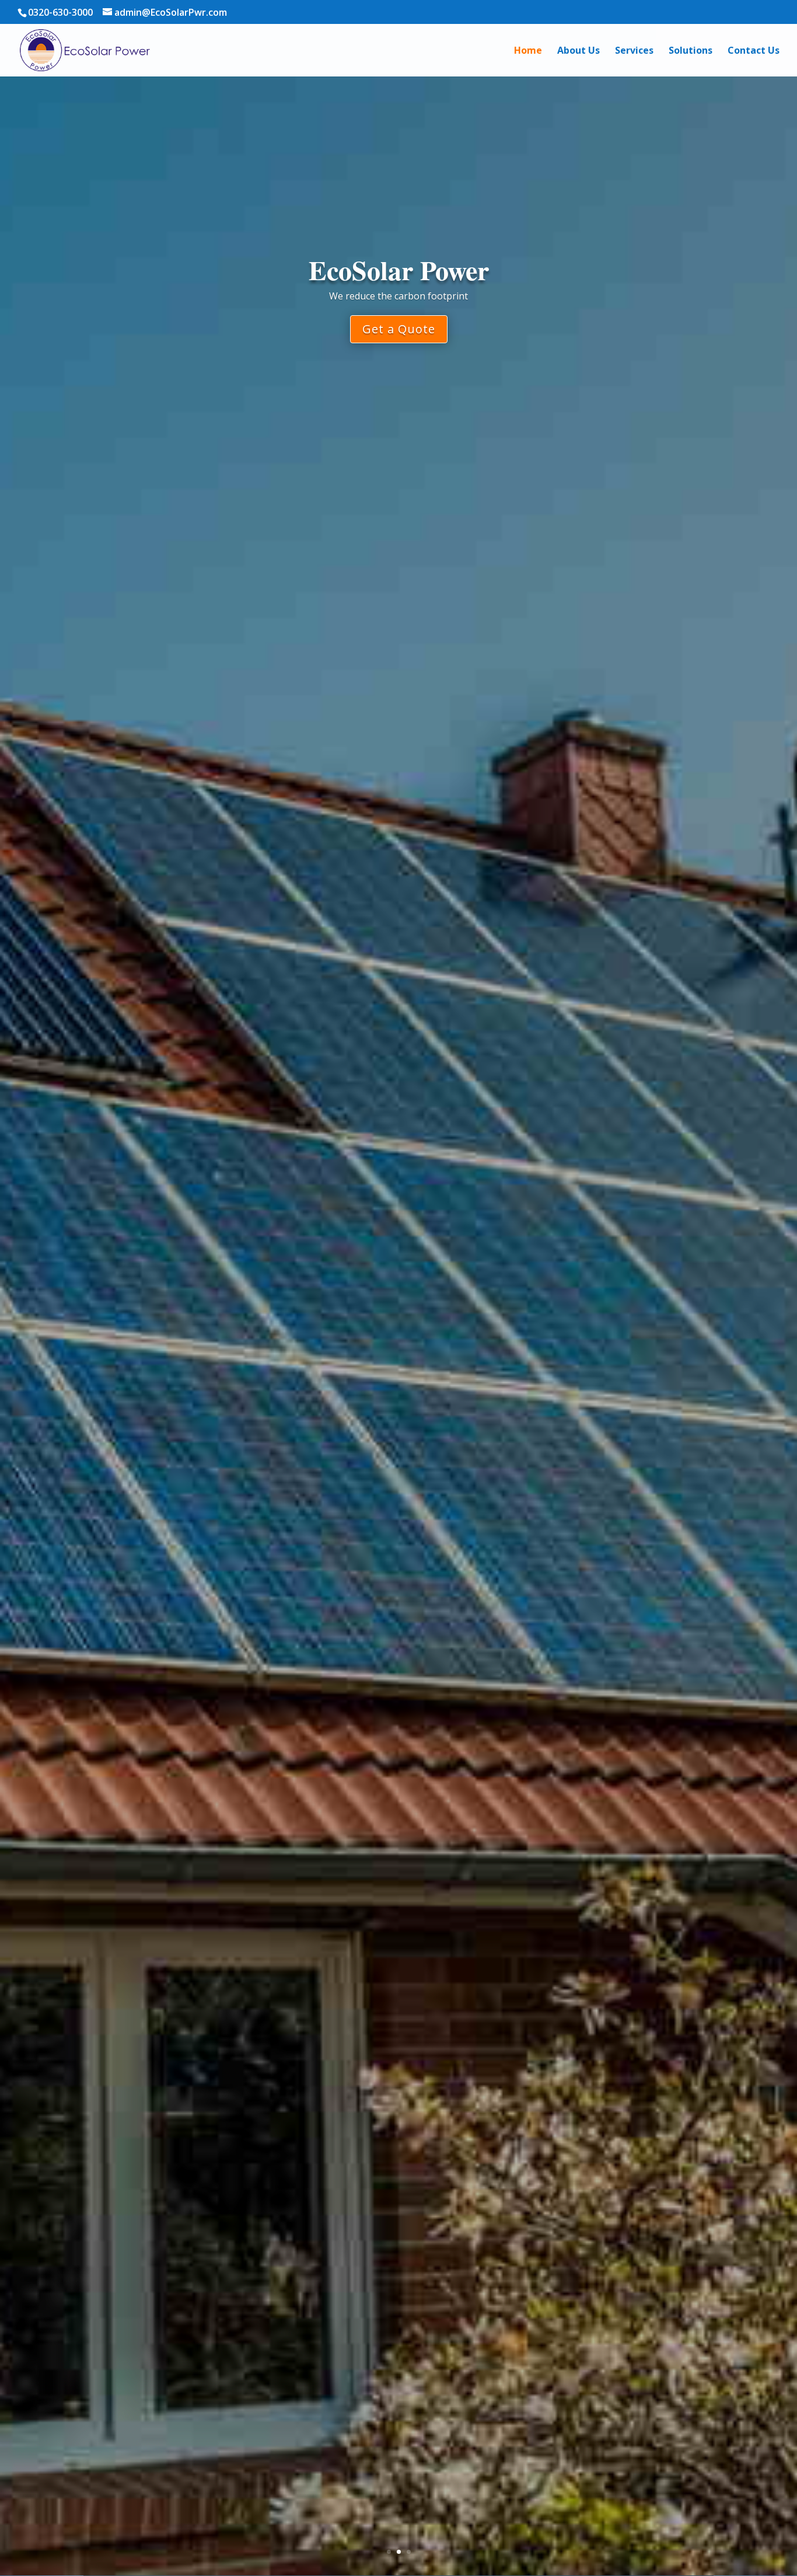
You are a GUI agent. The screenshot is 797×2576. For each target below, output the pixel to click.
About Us (578, 51)
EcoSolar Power (399, 269)
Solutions (691, 51)
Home (528, 51)
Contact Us (754, 51)
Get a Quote (399, 330)
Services (634, 51)
